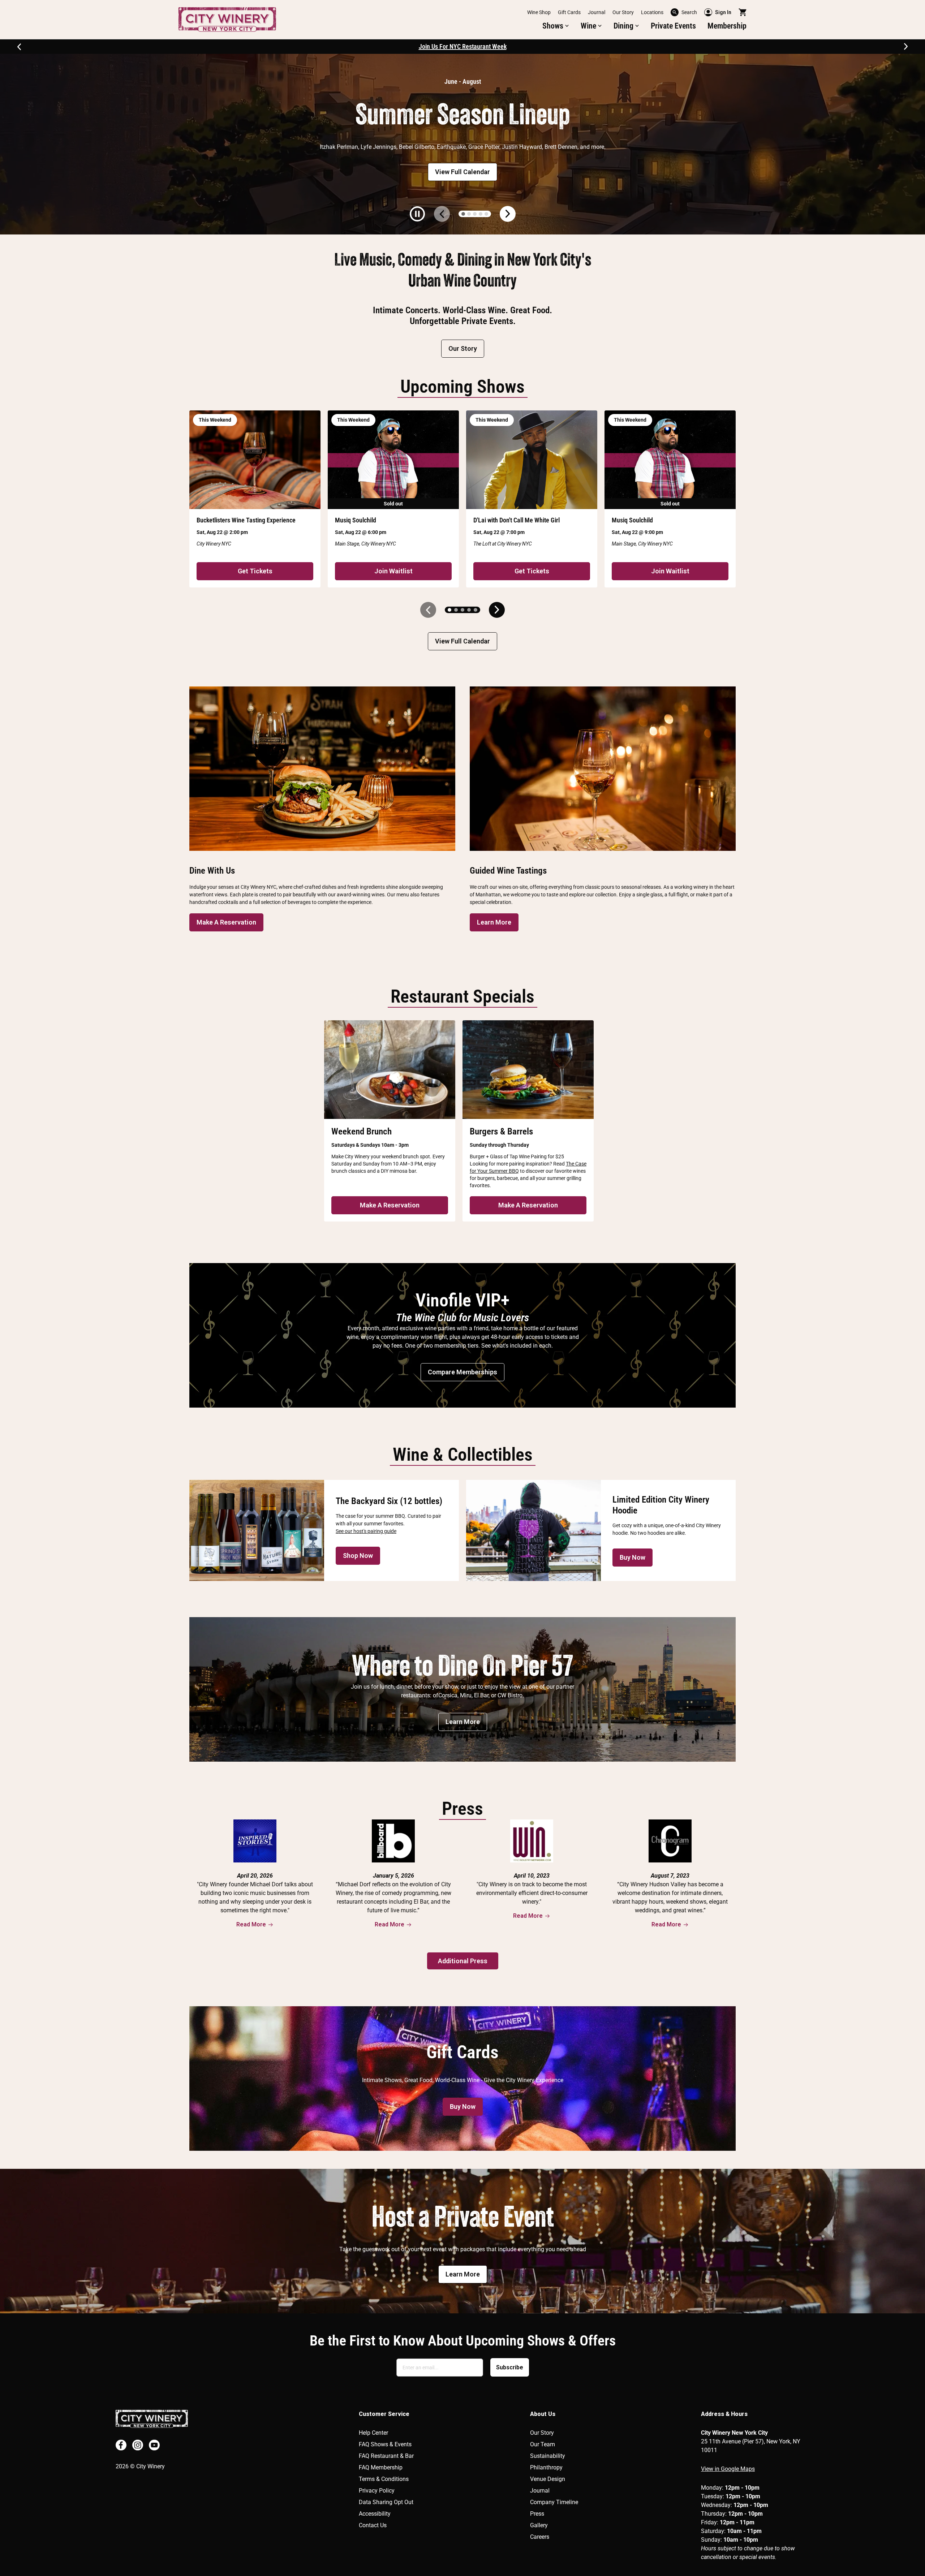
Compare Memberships (462, 1372)
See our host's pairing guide (366, 1531)
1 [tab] (463, 214)
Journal (597, 12)
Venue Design (548, 2479)
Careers (540, 2537)
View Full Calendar (462, 172)
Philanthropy (546, 2467)
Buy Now (633, 1557)
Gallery (539, 2525)
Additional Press (463, 1961)
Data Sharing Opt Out (386, 2502)
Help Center (373, 2433)
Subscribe (510, 2367)
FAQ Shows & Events (385, 2444)
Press (537, 2514)
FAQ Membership (381, 2467)
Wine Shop (539, 12)
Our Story (623, 12)
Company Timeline (554, 2502)
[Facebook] (121, 2445)
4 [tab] (481, 214)
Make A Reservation (226, 922)
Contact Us (373, 2525)
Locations (652, 12)
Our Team (543, 2444)
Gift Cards (569, 12)
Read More (251, 1924)
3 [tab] (475, 214)
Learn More (494, 922)
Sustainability (548, 2456)
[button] (556, 26)
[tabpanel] (462, 144)
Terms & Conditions (384, 2479)
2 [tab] (469, 214)
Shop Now (358, 1556)
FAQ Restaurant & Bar (386, 2456)
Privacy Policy (377, 2491)
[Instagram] (138, 2445)
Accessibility (375, 2514)
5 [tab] (486, 214)
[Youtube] (154, 2445)
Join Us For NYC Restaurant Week (463, 46)
